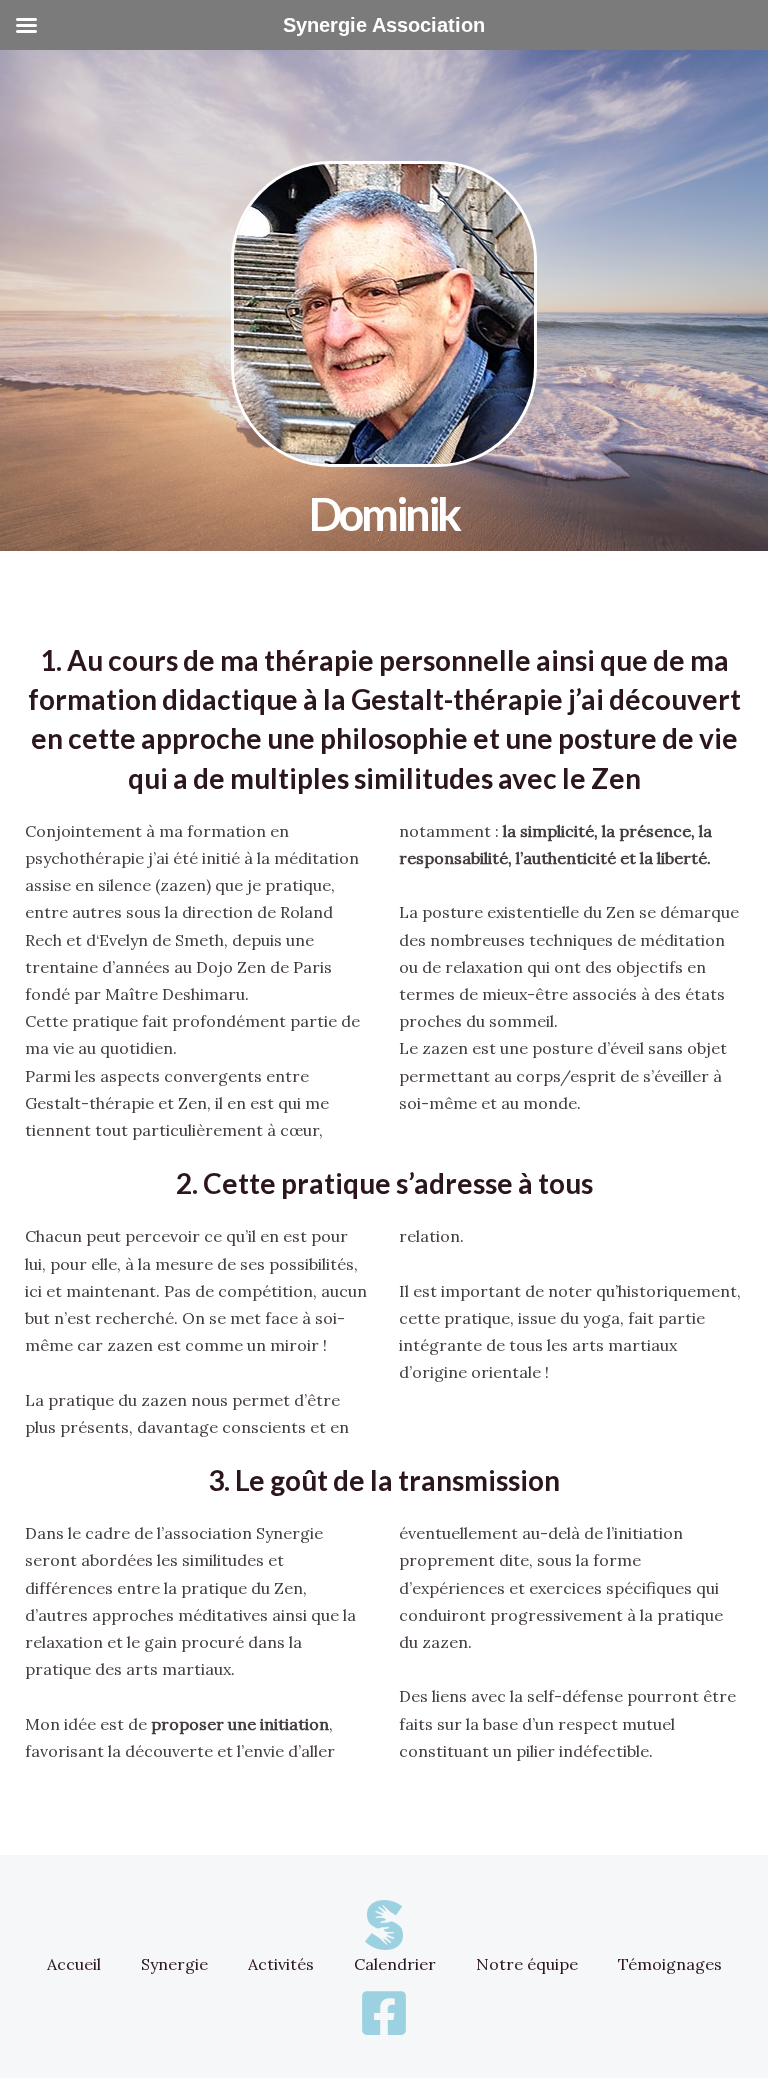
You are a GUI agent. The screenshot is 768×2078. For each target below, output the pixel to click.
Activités (281, 1964)
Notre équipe (527, 1964)
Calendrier (395, 1964)
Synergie (174, 1964)
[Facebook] (384, 2013)
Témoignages (670, 1964)
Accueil (74, 1964)
